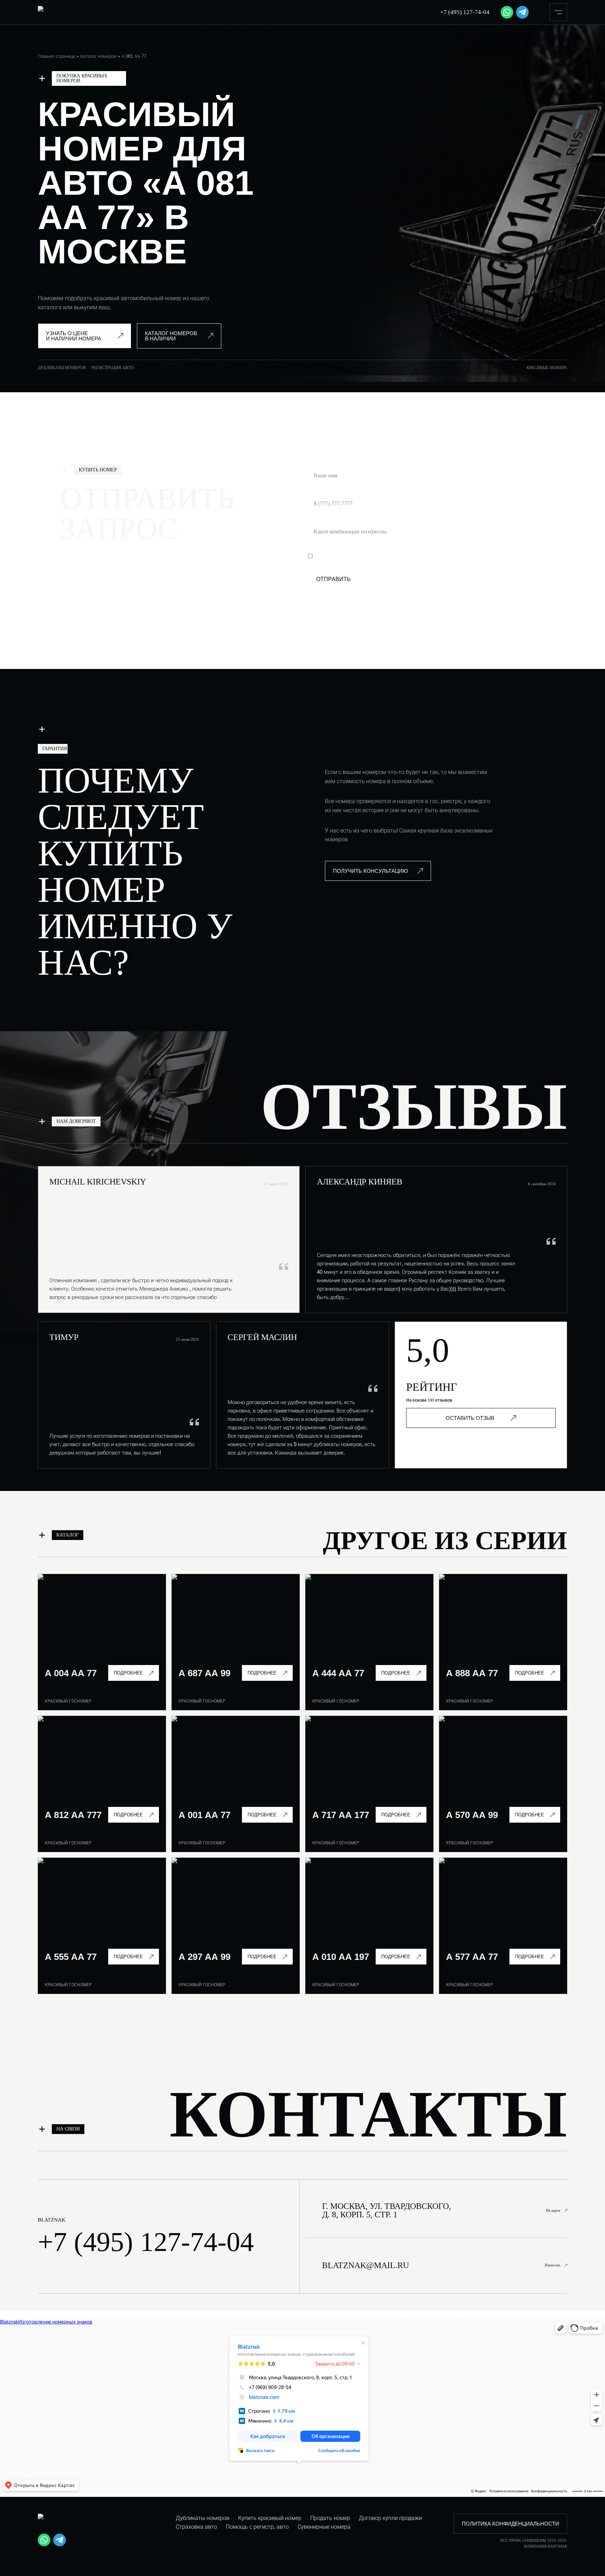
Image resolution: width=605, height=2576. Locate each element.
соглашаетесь (395, 556)
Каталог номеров (98, 56)
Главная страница (56, 56)
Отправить (333, 579)
